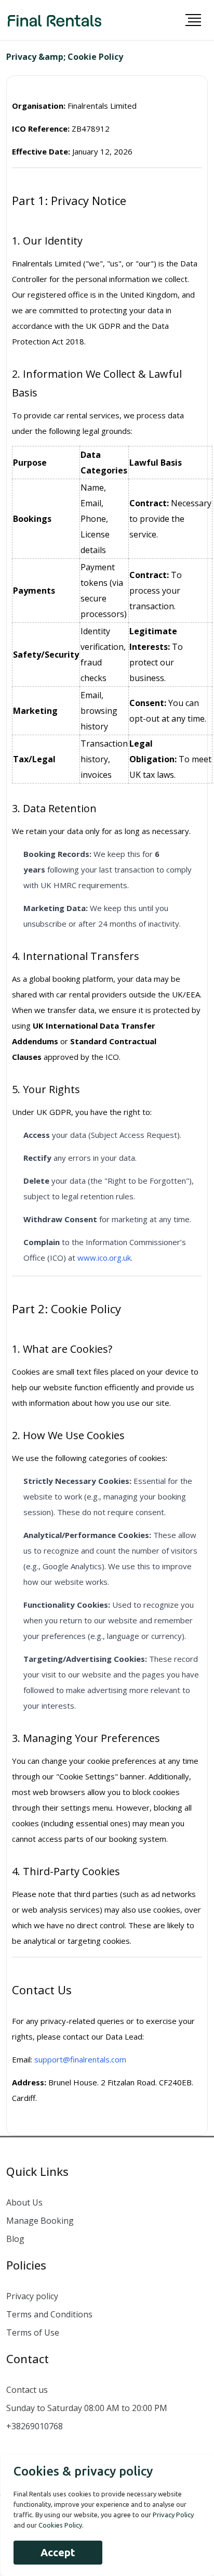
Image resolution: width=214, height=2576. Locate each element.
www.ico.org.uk (104, 1258)
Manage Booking (40, 2221)
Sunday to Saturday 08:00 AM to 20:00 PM (87, 2408)
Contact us (27, 2390)
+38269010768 (35, 2426)
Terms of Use (33, 2333)
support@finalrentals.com (80, 2059)
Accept (58, 2552)
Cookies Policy (60, 2525)
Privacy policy (32, 2296)
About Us (24, 2202)
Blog (15, 2239)
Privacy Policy (173, 2515)
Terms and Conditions (49, 2314)
